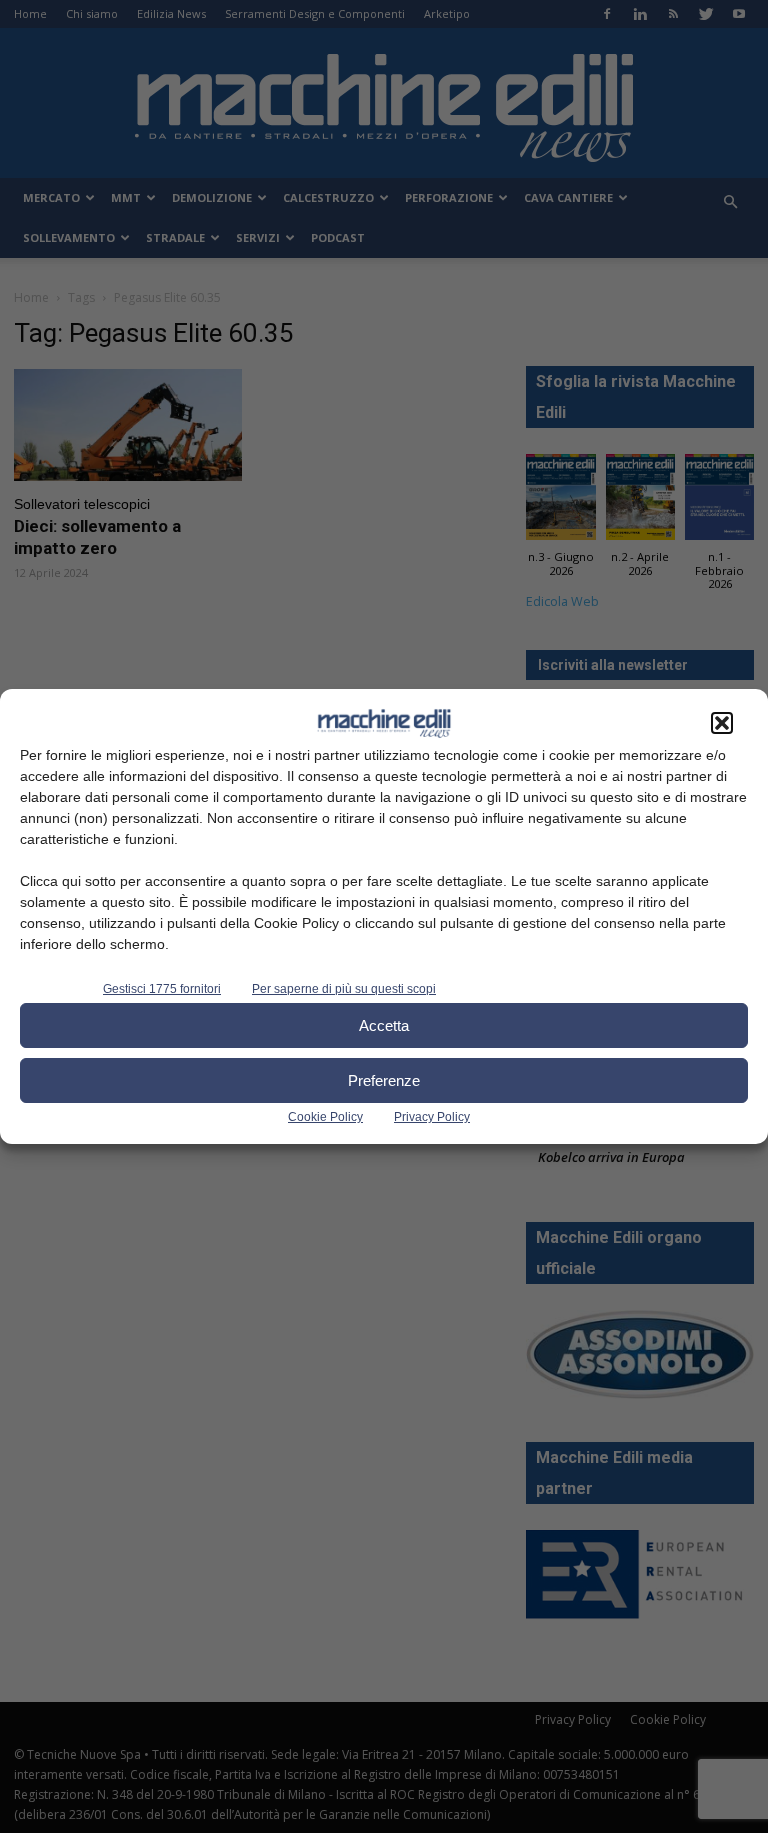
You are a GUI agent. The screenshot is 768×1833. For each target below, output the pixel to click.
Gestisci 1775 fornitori (162, 989)
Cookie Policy (325, 1117)
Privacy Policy (432, 1117)
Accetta (384, 1025)
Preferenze (384, 1080)
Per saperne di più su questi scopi (344, 989)
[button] (722, 723)
